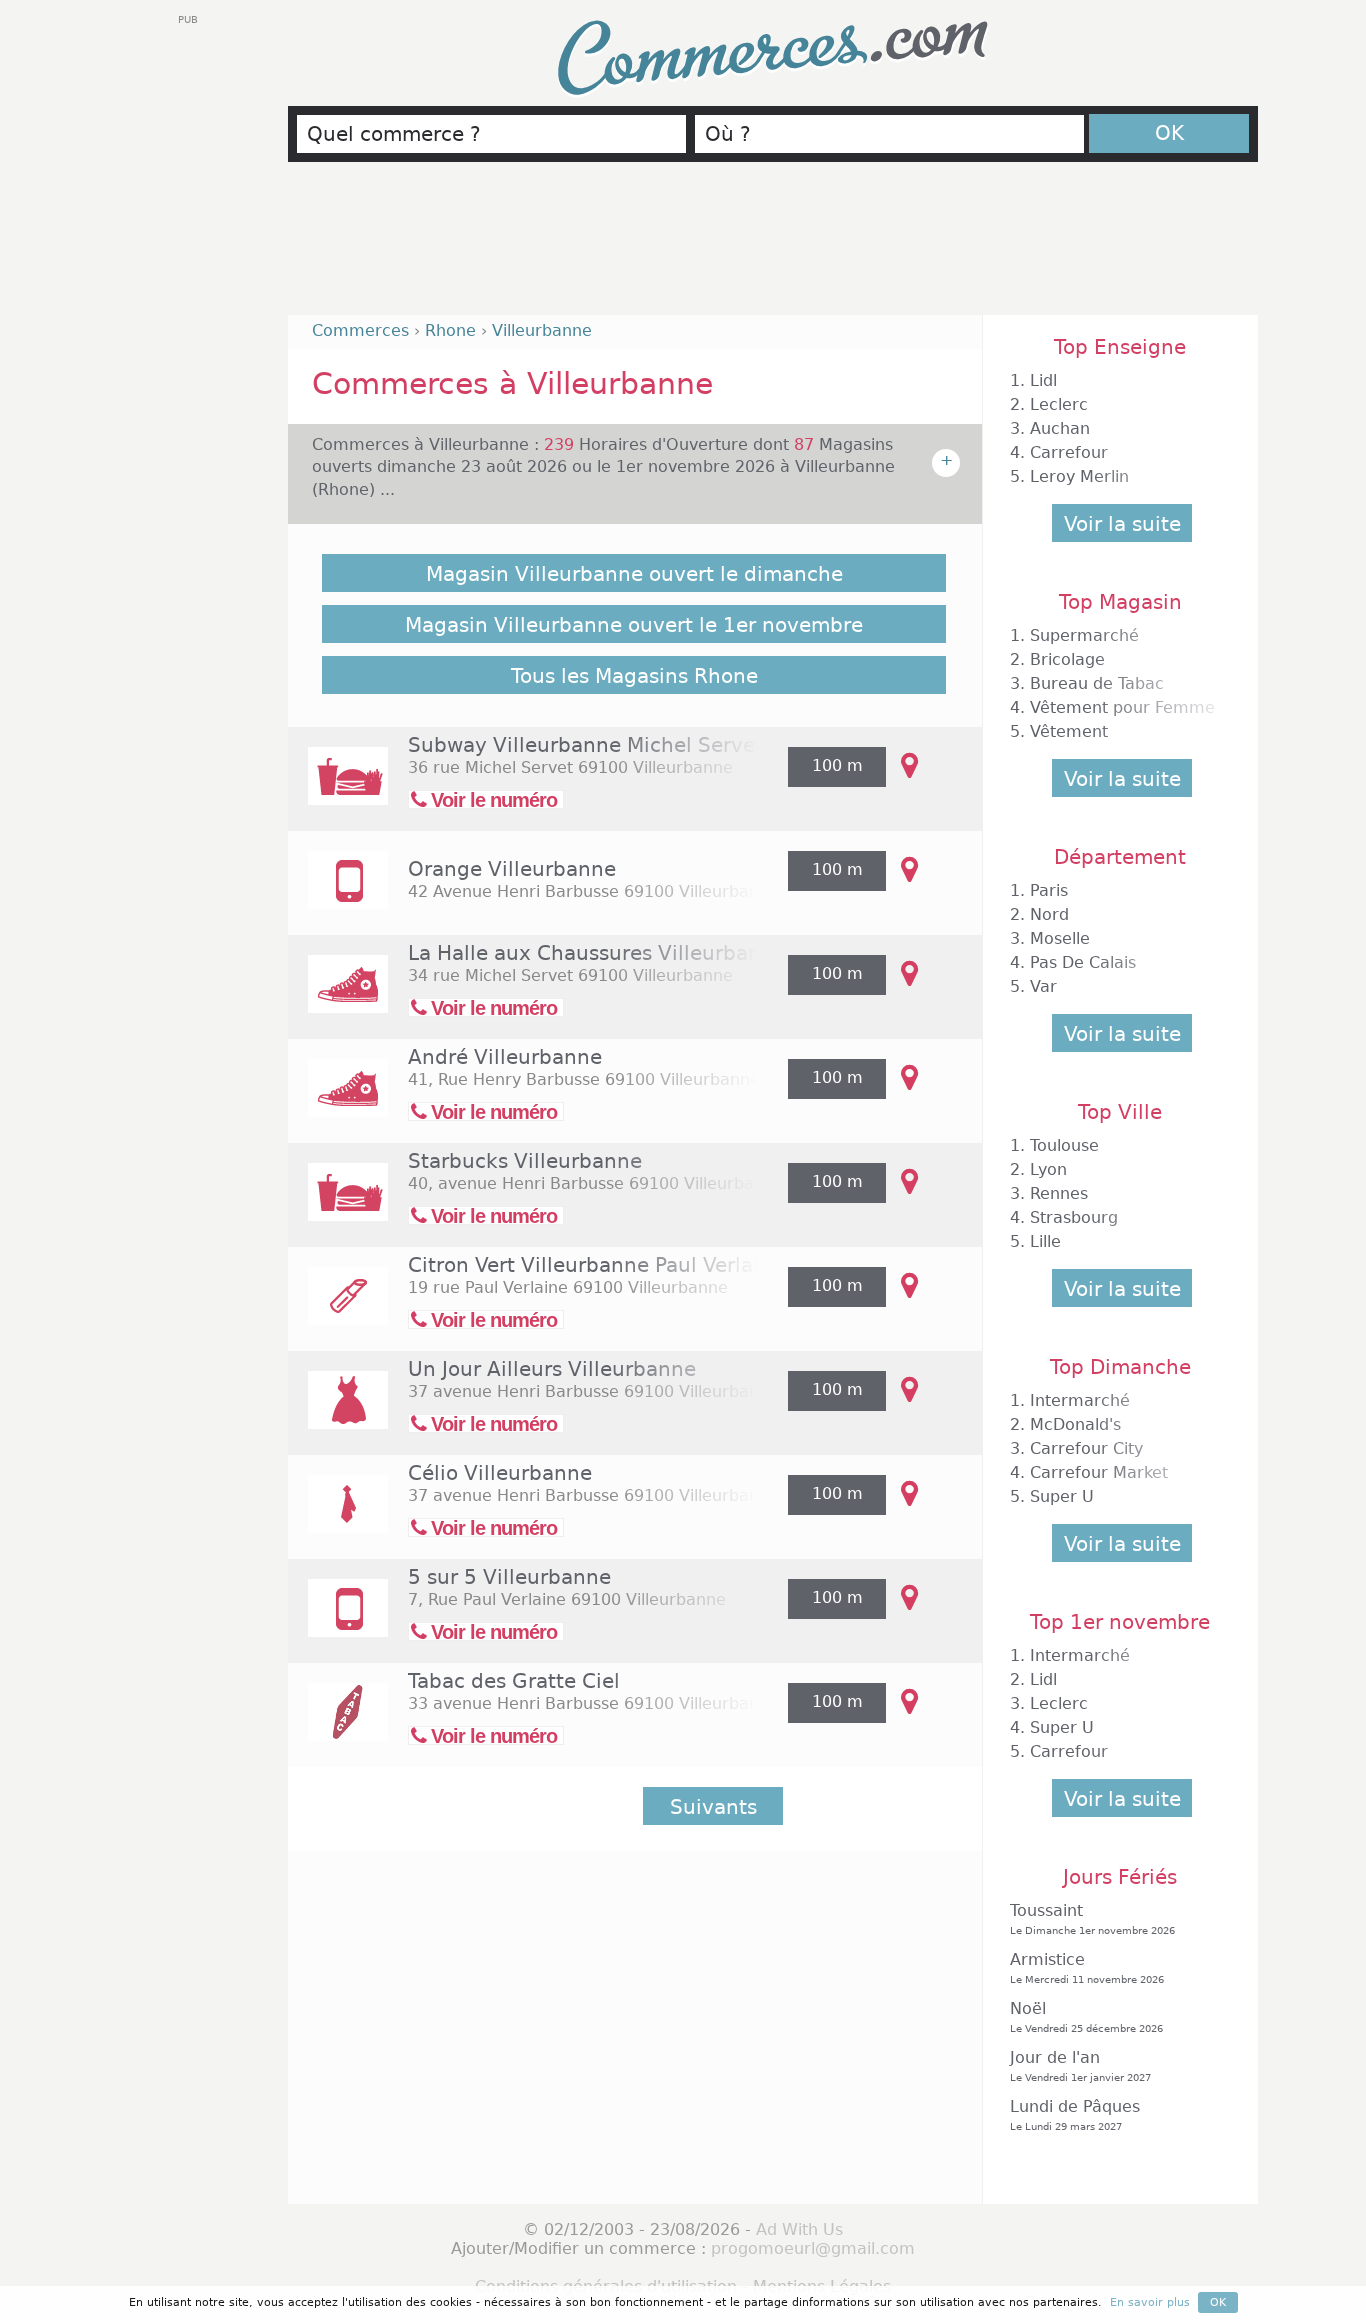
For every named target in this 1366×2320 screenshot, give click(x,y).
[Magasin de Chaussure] (338, 997)
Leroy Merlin (1079, 476)
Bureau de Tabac (1097, 683)
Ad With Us (799, 2229)
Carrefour (1069, 452)
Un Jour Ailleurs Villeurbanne (552, 1369)
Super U (1062, 1496)
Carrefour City (1086, 1448)
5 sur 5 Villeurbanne (509, 1577)
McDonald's (1075, 1424)
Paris (1049, 890)
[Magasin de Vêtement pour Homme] (338, 1517)
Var (1043, 986)
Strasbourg (1074, 1217)
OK (1169, 133)
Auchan (1060, 428)
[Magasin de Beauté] (338, 1309)
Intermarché (1080, 1400)
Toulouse (1064, 1145)
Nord (1049, 914)
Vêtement (1069, 731)
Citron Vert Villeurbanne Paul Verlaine (596, 1265)
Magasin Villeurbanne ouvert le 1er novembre (634, 625)
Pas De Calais (1083, 962)
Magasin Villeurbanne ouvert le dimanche (634, 574)
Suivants (713, 1807)
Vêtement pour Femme (1122, 707)
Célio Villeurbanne (500, 1473)
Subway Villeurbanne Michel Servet (585, 745)
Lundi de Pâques (1075, 2114)
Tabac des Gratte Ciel (514, 1681)
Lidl (1043, 380)
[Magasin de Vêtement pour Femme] (338, 1413)
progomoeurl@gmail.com (813, 2248)
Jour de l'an (1080, 2065)
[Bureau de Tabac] (338, 1725)
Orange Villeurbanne (512, 869)
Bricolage (1067, 659)
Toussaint (1092, 1918)
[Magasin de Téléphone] (338, 893)
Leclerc (1059, 404)
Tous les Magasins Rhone (634, 676)
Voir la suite (1122, 524)
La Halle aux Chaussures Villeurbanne (597, 953)
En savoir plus (1150, 2302)
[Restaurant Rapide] (338, 789)
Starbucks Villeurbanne (525, 1161)
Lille (1045, 1241)
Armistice (1087, 1967)
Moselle (1060, 938)
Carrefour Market (1099, 1472)
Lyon (1048, 1169)
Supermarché (1084, 635)
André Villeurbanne (505, 1057)
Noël (1086, 2016)
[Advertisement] (773, 247)
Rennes (1059, 1193)
